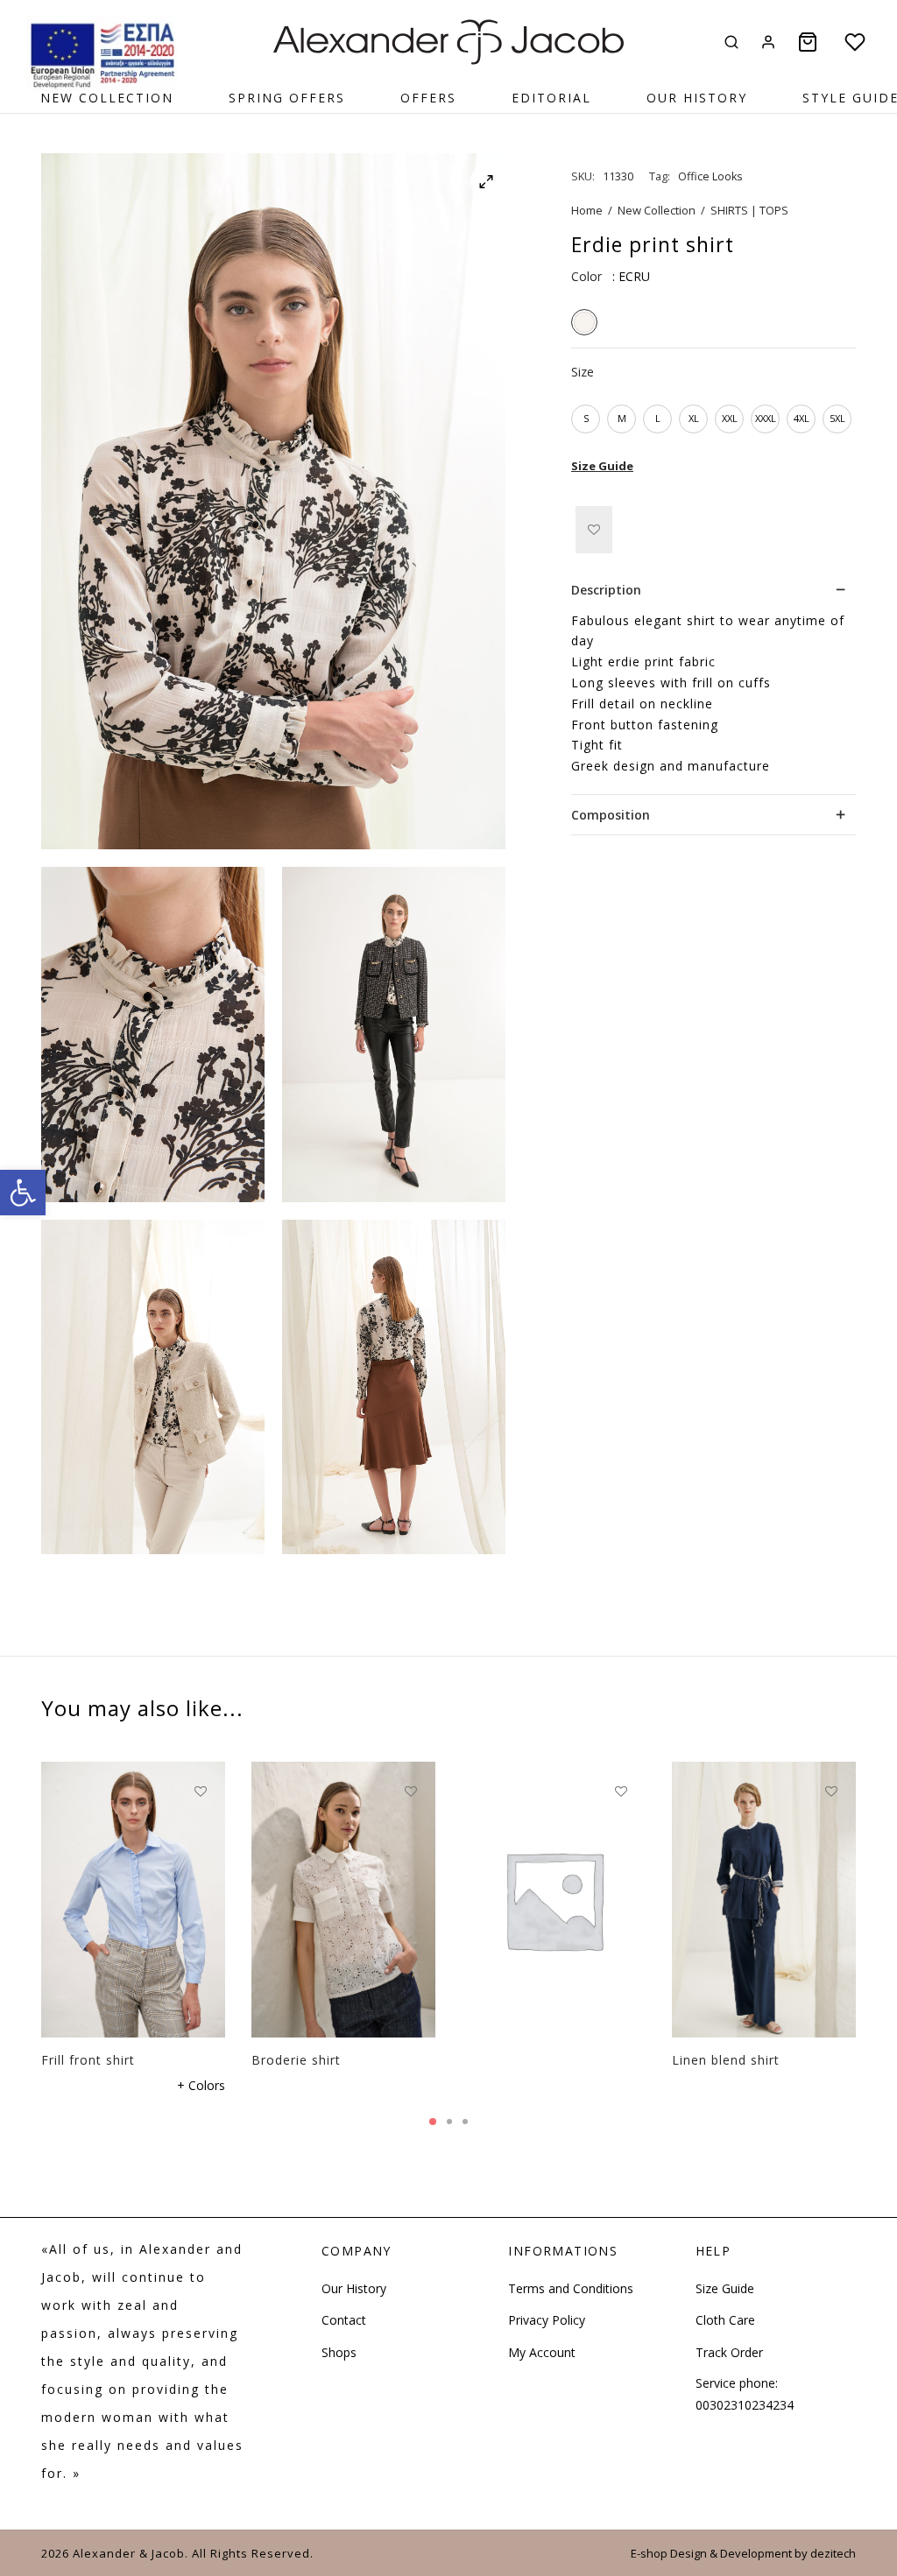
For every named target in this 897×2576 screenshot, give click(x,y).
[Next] (861, 1890)
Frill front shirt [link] (88, 2060)
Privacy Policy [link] (547, 2320)
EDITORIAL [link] (551, 98)
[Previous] (36, 1890)
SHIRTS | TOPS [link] (749, 210)
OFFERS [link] (428, 98)
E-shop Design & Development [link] (711, 2553)
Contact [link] (344, 2320)
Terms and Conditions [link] (571, 2288)
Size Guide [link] (602, 466)
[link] (23, 1193)
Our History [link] (697, 98)
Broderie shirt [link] (296, 2060)
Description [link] (606, 590)
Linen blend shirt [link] (726, 2060)
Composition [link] (611, 815)
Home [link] (587, 210)
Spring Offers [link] (287, 98)
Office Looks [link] (710, 176)
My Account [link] (542, 2352)
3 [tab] (465, 2122)
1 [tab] (433, 2122)
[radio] (584, 322)
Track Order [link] (729, 2352)
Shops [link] (339, 2352)
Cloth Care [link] (725, 2320)
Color (586, 276)
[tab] (713, 591)
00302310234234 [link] (745, 2405)
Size (583, 372)
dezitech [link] (833, 2553)
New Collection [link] (107, 98)
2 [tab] (449, 2122)
